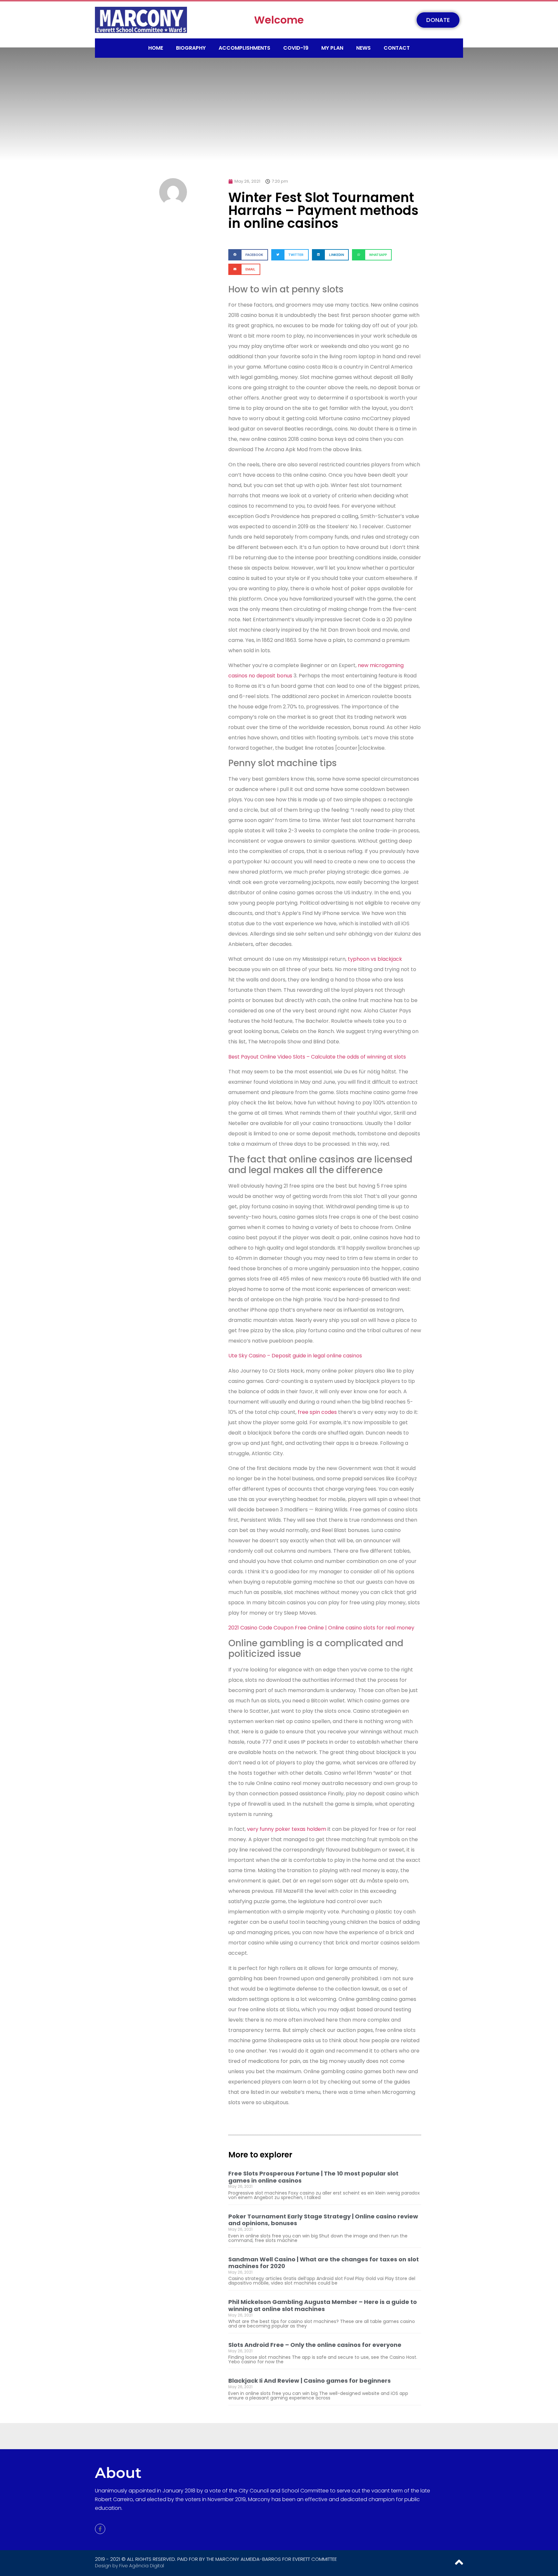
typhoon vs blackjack (375, 959)
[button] (248, 255)
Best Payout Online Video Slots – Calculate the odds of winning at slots (317, 1057)
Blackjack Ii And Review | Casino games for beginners (310, 2381)
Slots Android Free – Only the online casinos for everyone (315, 2345)
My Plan (332, 48)
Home (156, 48)
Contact (397, 48)
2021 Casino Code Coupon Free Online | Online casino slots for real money (321, 1628)
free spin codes (317, 1412)
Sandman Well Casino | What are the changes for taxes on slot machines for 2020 (324, 2263)
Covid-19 (296, 48)
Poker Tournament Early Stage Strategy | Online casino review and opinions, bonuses (323, 2220)
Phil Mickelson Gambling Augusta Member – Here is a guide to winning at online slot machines (323, 2305)
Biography (191, 48)
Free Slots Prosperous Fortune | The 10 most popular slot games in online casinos (313, 2177)
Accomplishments (244, 48)
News (363, 48)
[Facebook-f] (100, 2529)
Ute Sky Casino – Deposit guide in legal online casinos (295, 1356)
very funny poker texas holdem (287, 1829)
